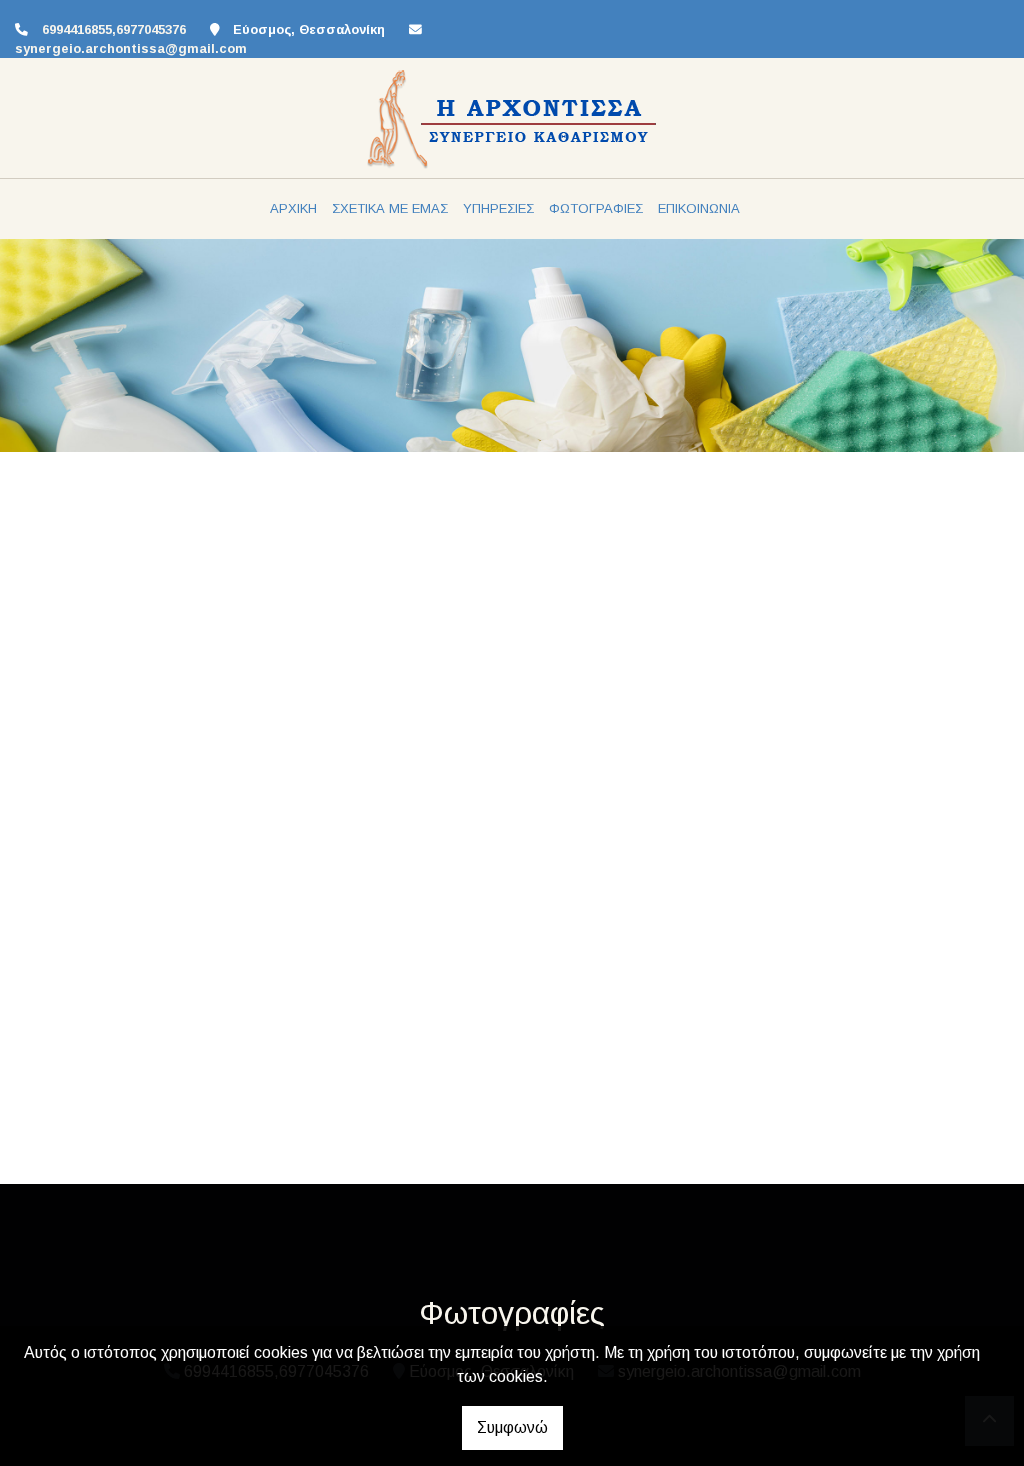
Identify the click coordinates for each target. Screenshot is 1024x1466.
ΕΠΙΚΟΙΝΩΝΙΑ (699, 208)
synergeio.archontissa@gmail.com (131, 48)
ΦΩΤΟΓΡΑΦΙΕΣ (596, 208)
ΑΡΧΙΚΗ (293, 208)
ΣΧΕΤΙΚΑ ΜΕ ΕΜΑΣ (390, 208)
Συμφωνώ (512, 1427)
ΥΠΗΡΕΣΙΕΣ (498, 208)
